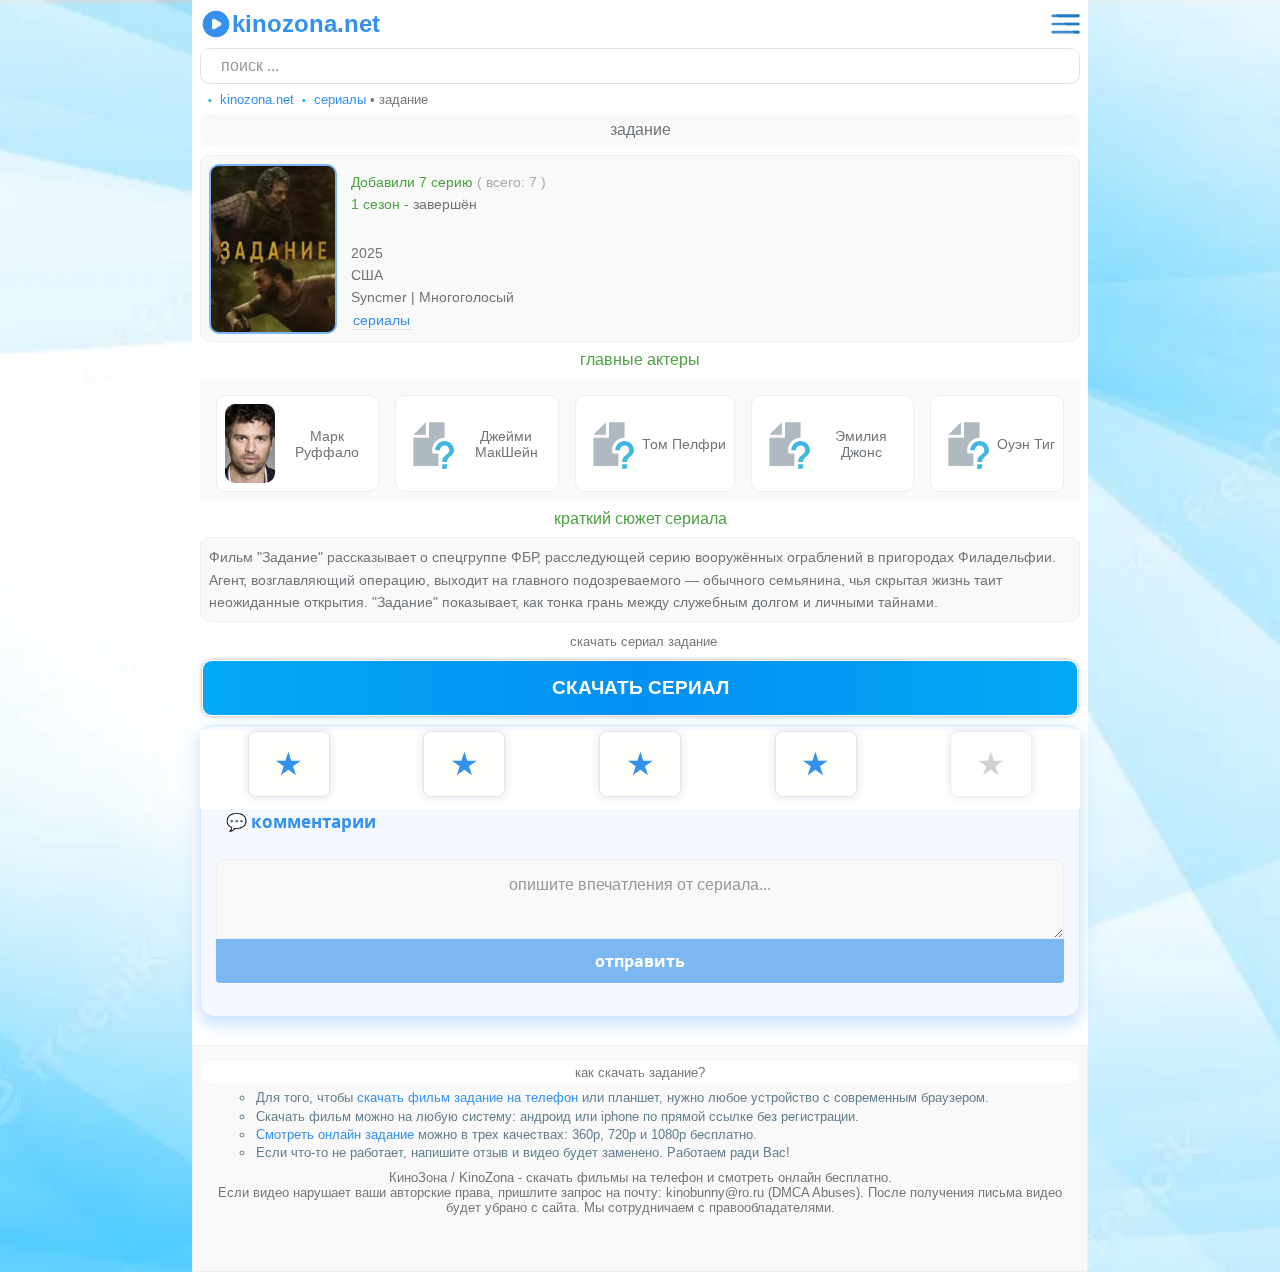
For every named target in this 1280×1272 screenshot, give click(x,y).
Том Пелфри (684, 444)
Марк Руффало (327, 444)
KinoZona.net (306, 23)
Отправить (640, 961)
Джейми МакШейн (506, 444)
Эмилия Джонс (861, 444)
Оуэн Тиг (1026, 444)
